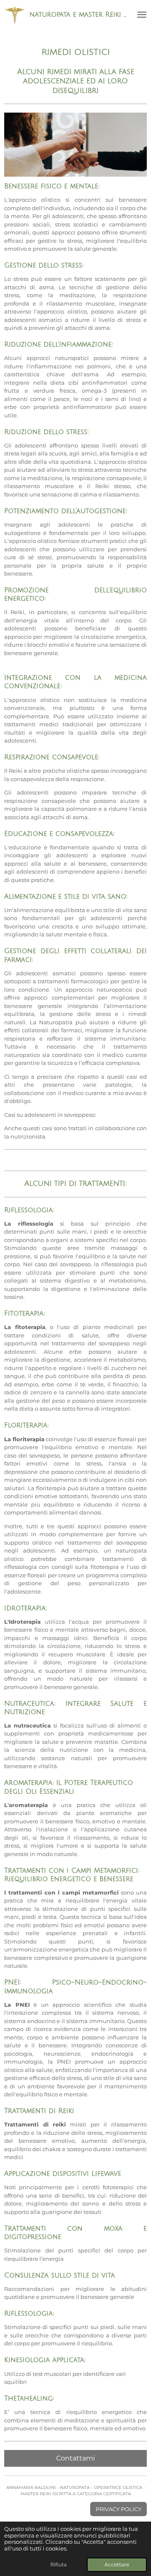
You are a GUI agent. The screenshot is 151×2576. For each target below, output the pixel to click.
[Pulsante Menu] (142, 15)
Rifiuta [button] (59, 2565)
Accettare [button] (117, 2565)
